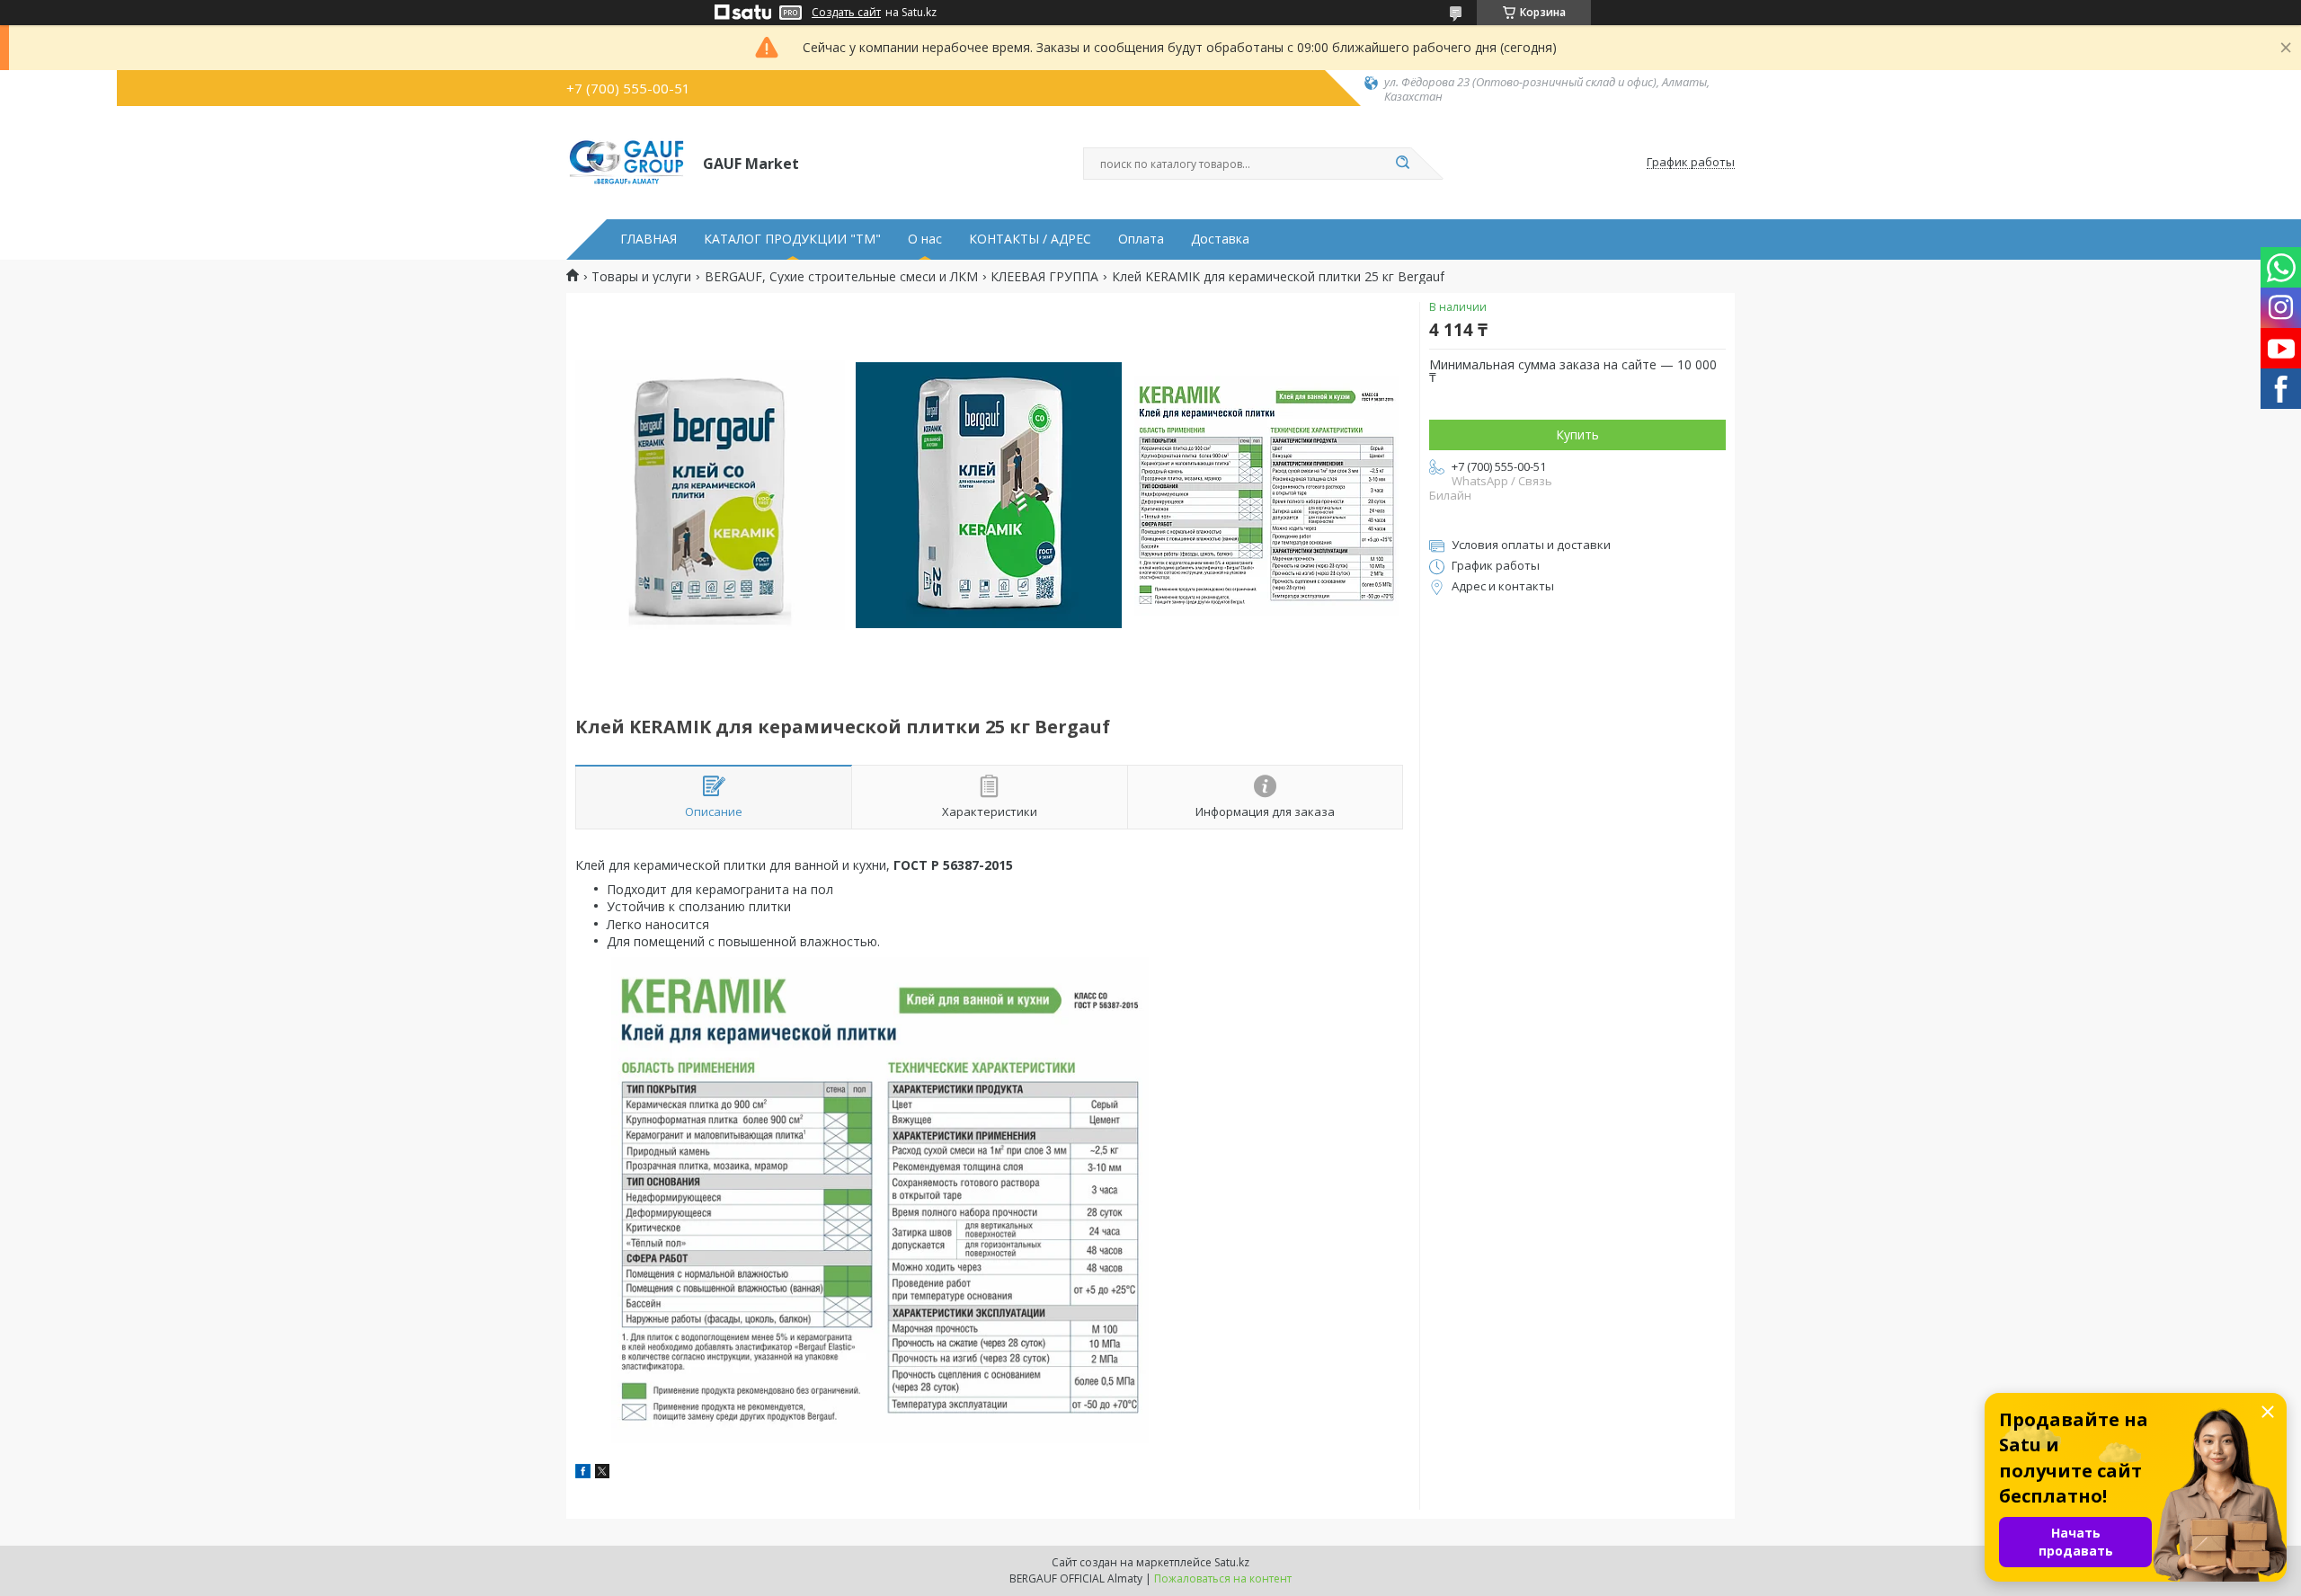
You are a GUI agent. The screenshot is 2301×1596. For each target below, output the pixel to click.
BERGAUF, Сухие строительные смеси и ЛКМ (841, 277)
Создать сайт (846, 13)
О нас (925, 239)
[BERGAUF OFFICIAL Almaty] (626, 163)
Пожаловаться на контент (1223, 1578)
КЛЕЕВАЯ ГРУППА (1044, 277)
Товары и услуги (641, 277)
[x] (602, 1473)
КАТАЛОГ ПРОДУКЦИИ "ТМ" (792, 239)
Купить (1577, 434)
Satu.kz (1232, 1562)
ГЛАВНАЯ (649, 239)
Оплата (1141, 239)
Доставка (1220, 239)
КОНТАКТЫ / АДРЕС (1030, 239)
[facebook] (583, 1473)
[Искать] (1402, 164)
